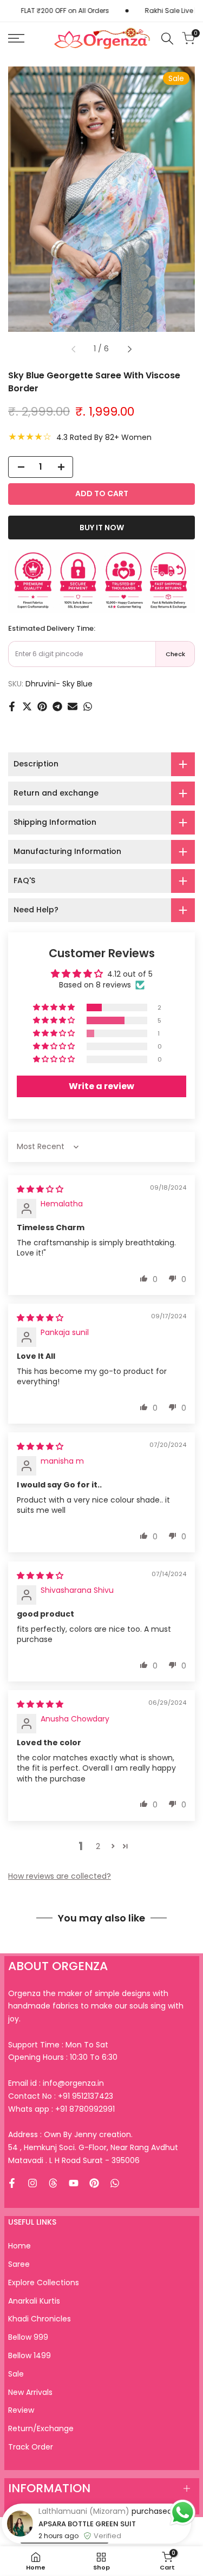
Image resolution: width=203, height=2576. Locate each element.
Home (19, 2246)
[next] (130, 349)
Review (21, 2410)
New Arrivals (30, 2392)
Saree (19, 2264)
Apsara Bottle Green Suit (87, 2524)
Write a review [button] (101, 1086)
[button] (55, 1007)
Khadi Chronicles (40, 2319)
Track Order (31, 2447)
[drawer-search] (167, 39)
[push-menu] (16, 38)
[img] (40, 1189)
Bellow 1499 (30, 2355)
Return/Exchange (41, 2428)
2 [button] (98, 1846)
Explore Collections (44, 2283)
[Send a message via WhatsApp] (183, 2512)
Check (175, 654)
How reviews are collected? (60, 1876)
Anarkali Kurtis (34, 2301)
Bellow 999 (28, 2337)
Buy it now (102, 528)
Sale (16, 2374)
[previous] (73, 349)
